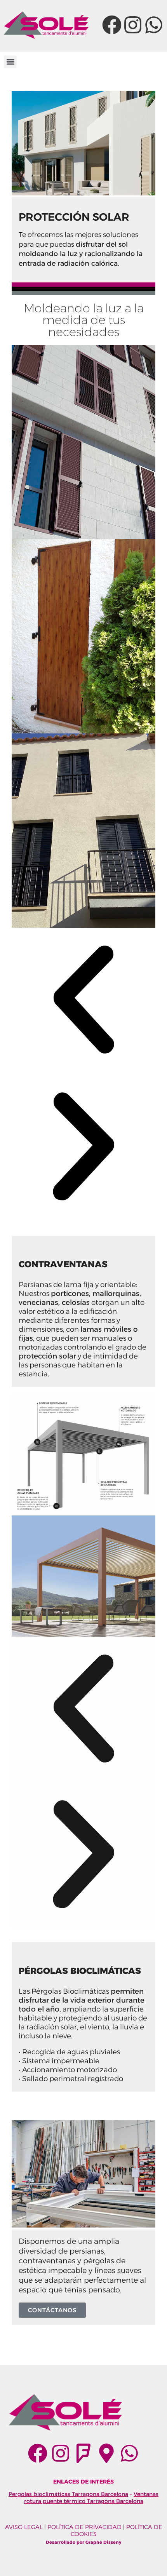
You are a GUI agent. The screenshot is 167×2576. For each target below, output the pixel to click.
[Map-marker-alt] (106, 2453)
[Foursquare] (83, 2453)
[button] (10, 62)
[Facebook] (112, 25)
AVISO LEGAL (24, 2527)
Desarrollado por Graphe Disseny (84, 2542)
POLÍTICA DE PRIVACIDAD (84, 2527)
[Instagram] (133, 25)
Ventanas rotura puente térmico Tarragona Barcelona (91, 2498)
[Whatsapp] (154, 25)
